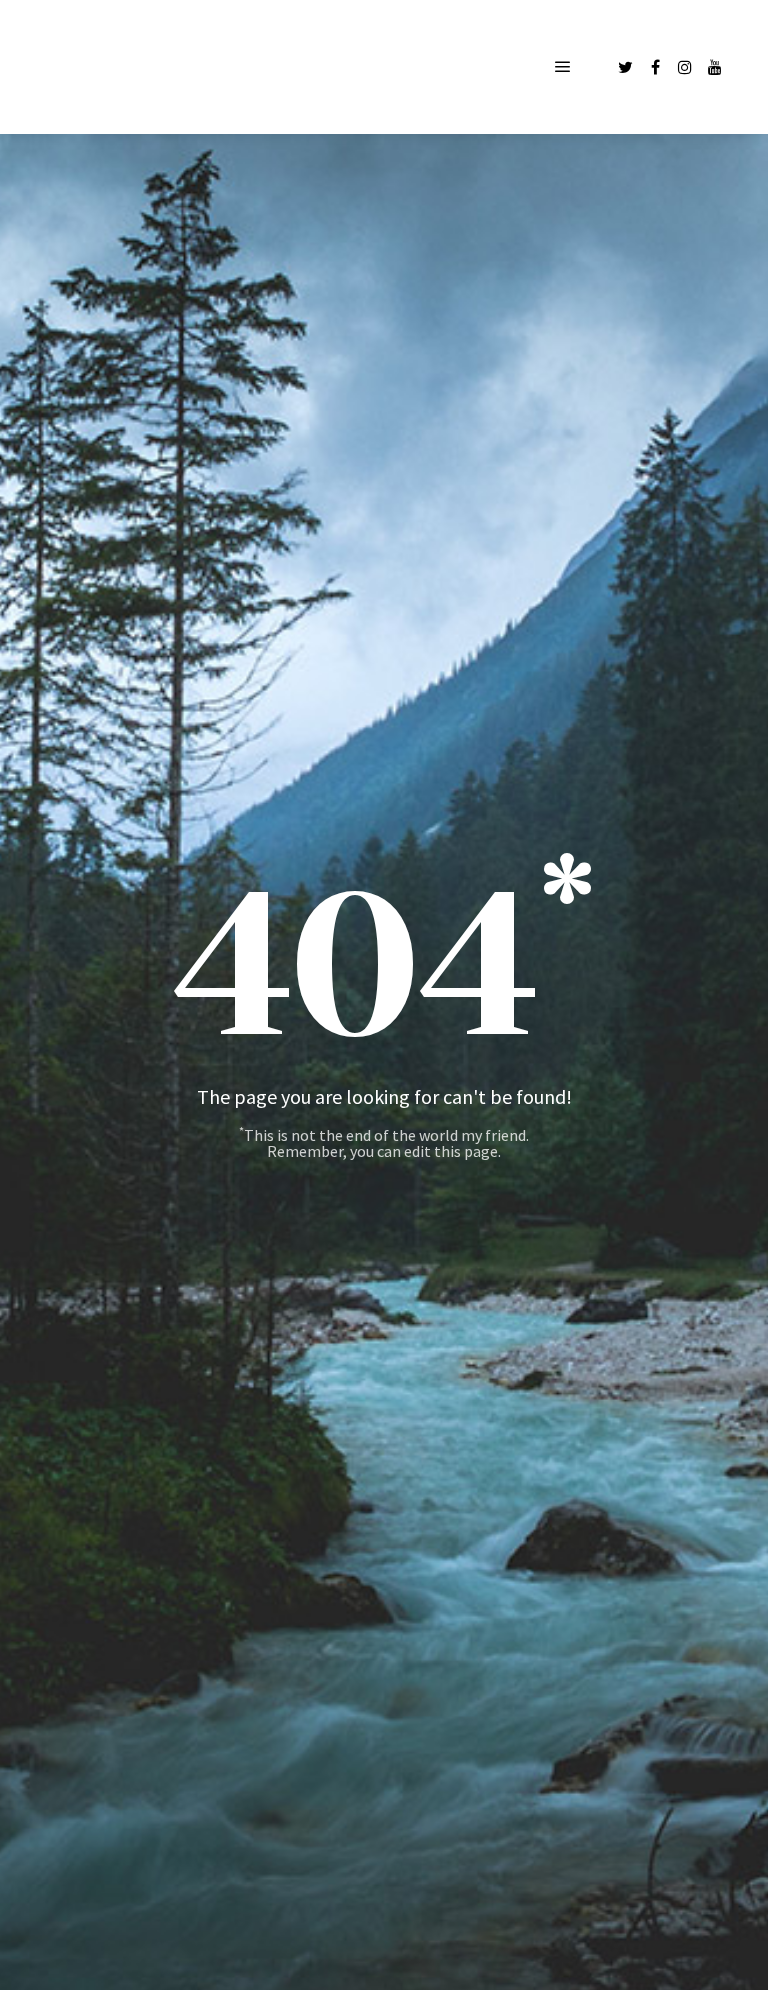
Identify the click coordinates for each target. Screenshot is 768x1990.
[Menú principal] (563, 67)
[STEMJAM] (140, 67)
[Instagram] (685, 67)
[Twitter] (625, 67)
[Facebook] (655, 67)
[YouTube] (715, 67)
